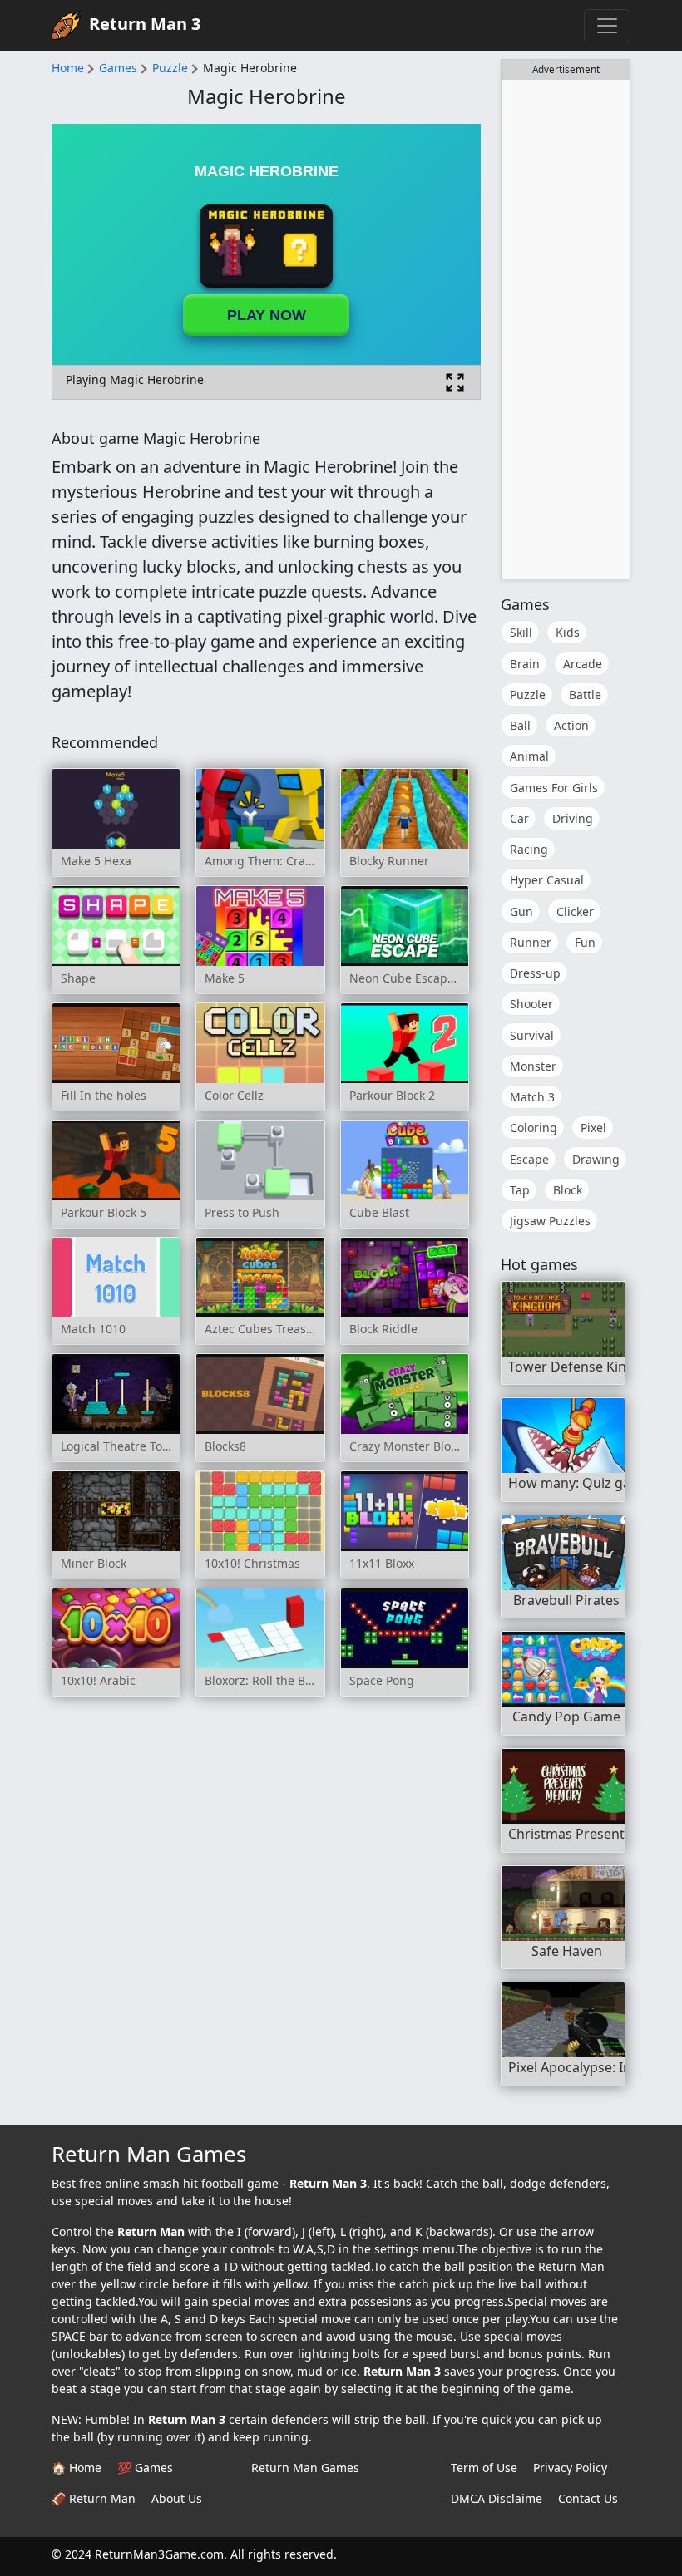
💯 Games (145, 2468)
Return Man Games (305, 2468)
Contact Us (588, 2498)
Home (68, 68)
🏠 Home (77, 2468)
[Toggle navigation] (607, 26)
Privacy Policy (570, 2468)
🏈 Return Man (94, 2498)
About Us (177, 2498)
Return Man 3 (145, 24)
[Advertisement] (566, 329)
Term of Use (484, 2468)
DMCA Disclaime (497, 2498)
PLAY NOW (267, 315)
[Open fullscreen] (455, 382)
